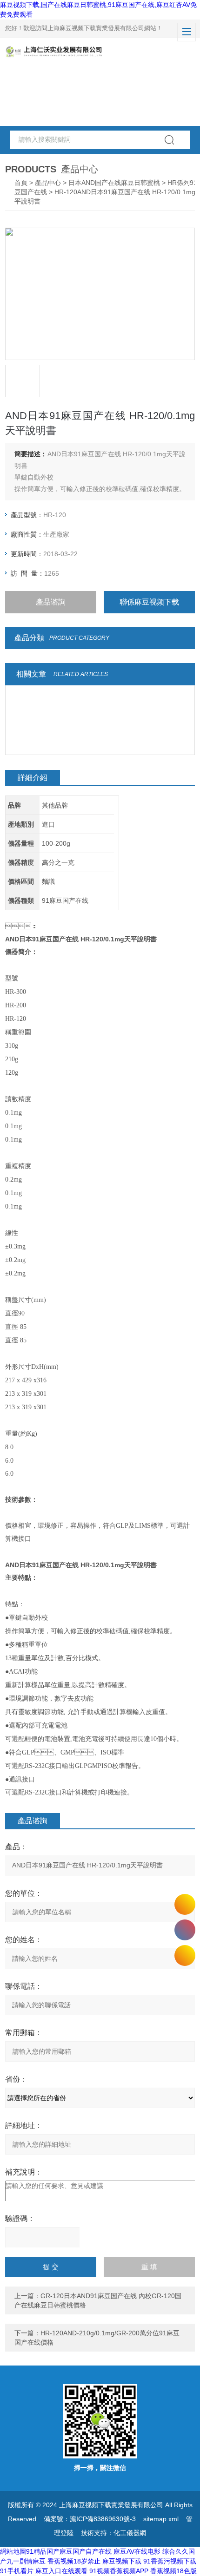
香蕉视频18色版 (173, 2571)
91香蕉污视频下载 (170, 2561)
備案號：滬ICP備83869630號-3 (90, 2519)
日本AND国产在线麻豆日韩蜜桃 (114, 183)
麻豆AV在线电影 (137, 2551)
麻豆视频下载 (122, 2561)
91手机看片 (17, 2571)
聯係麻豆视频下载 (149, 602)
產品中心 (48, 183)
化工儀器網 (130, 2533)
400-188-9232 (185, 1930)
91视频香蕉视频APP (119, 2571)
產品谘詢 (51, 602)
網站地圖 (13, 2551)
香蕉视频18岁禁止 (74, 2561)
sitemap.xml (161, 2519)
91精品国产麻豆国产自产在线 (69, 2551)
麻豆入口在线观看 (61, 2571)
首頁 (21, 183)
